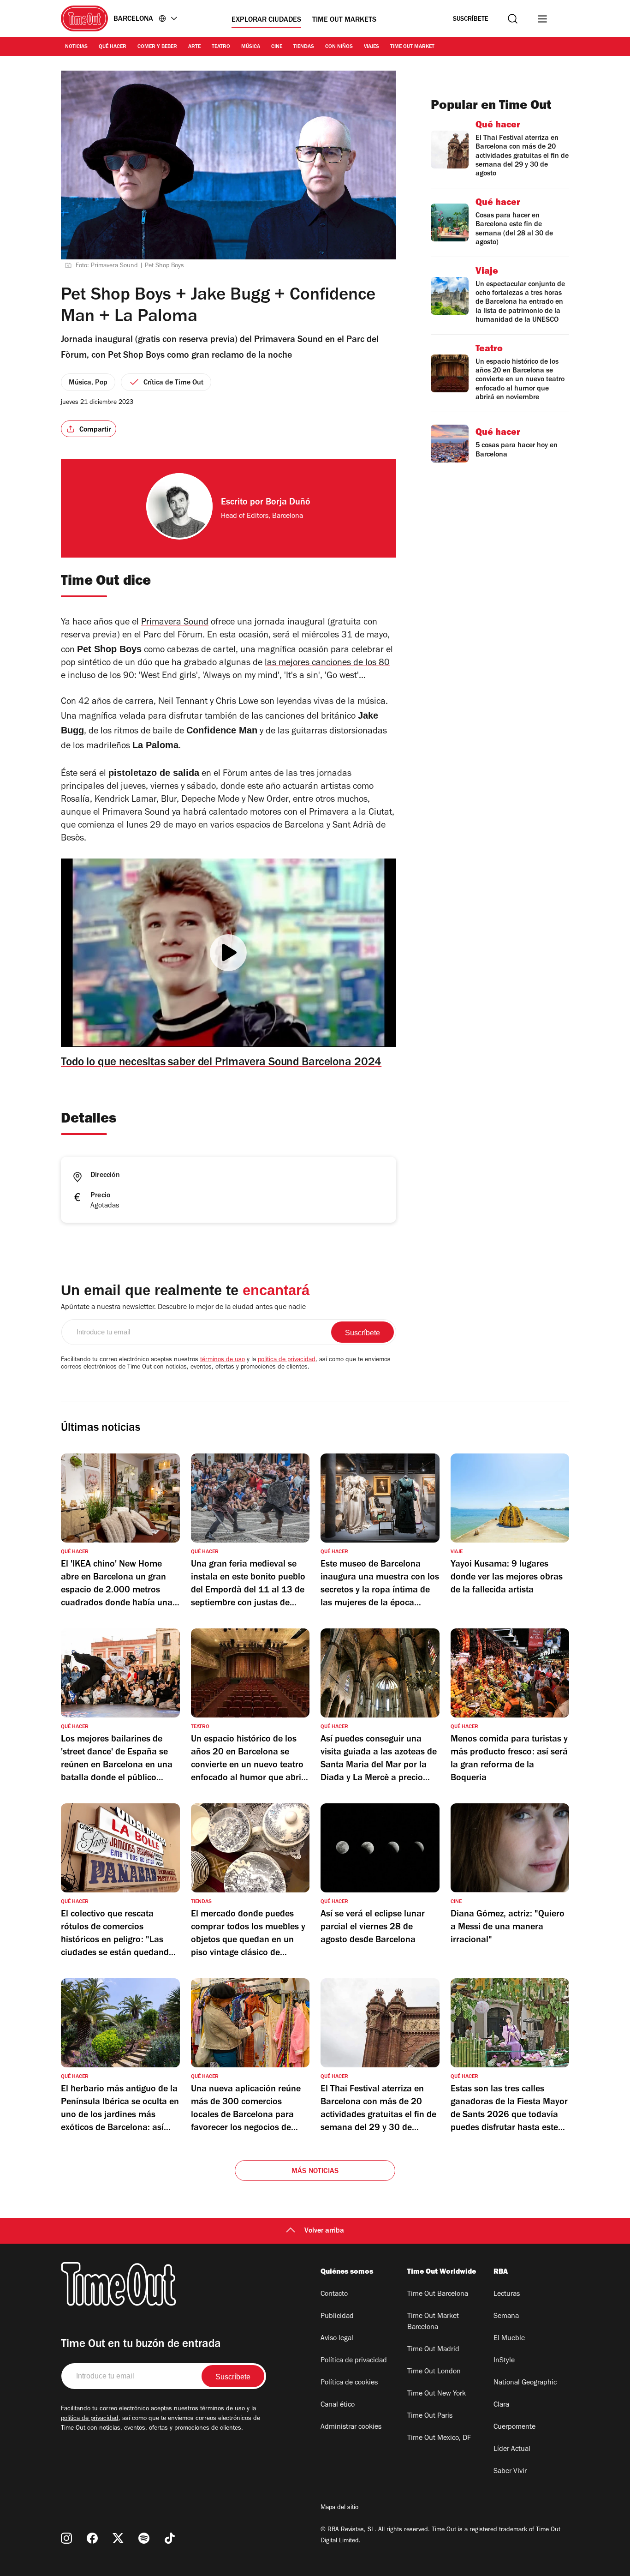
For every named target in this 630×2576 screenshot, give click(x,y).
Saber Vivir (510, 2472)
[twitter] (118, 2538)
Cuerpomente (514, 2427)
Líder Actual (512, 2450)
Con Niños (339, 47)
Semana (506, 2317)
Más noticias (315, 2172)
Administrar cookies (351, 2427)
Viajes (371, 47)
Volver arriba (324, 2231)
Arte (194, 47)
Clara (501, 2405)
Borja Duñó (288, 503)
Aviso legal (337, 2339)
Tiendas (304, 47)
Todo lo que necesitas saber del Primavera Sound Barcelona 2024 (221, 1063)
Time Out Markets (344, 20)
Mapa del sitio (339, 2508)
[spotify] (144, 2538)
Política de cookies (349, 2383)
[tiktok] (170, 2538)
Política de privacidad (354, 2361)
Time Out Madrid (433, 2350)
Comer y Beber (157, 47)
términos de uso (223, 1360)
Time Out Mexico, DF (439, 2438)
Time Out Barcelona (438, 2294)
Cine (277, 47)
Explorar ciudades (266, 20)
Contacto (334, 2294)
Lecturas (507, 2294)
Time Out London (434, 2372)
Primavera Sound (175, 623)
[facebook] (92, 2538)
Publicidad (337, 2317)
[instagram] (66, 2538)
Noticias (76, 47)
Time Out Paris (430, 2416)
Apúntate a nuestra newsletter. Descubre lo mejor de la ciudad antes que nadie (183, 1308)
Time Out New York (437, 2394)
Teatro (221, 47)
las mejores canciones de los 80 (327, 664)
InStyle (504, 2361)
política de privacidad (287, 1360)
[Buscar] (513, 19)
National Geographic (525, 2383)
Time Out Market (412, 47)
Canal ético (338, 2405)
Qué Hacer (113, 47)
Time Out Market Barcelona (433, 2322)
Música (251, 47)
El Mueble (509, 2339)
